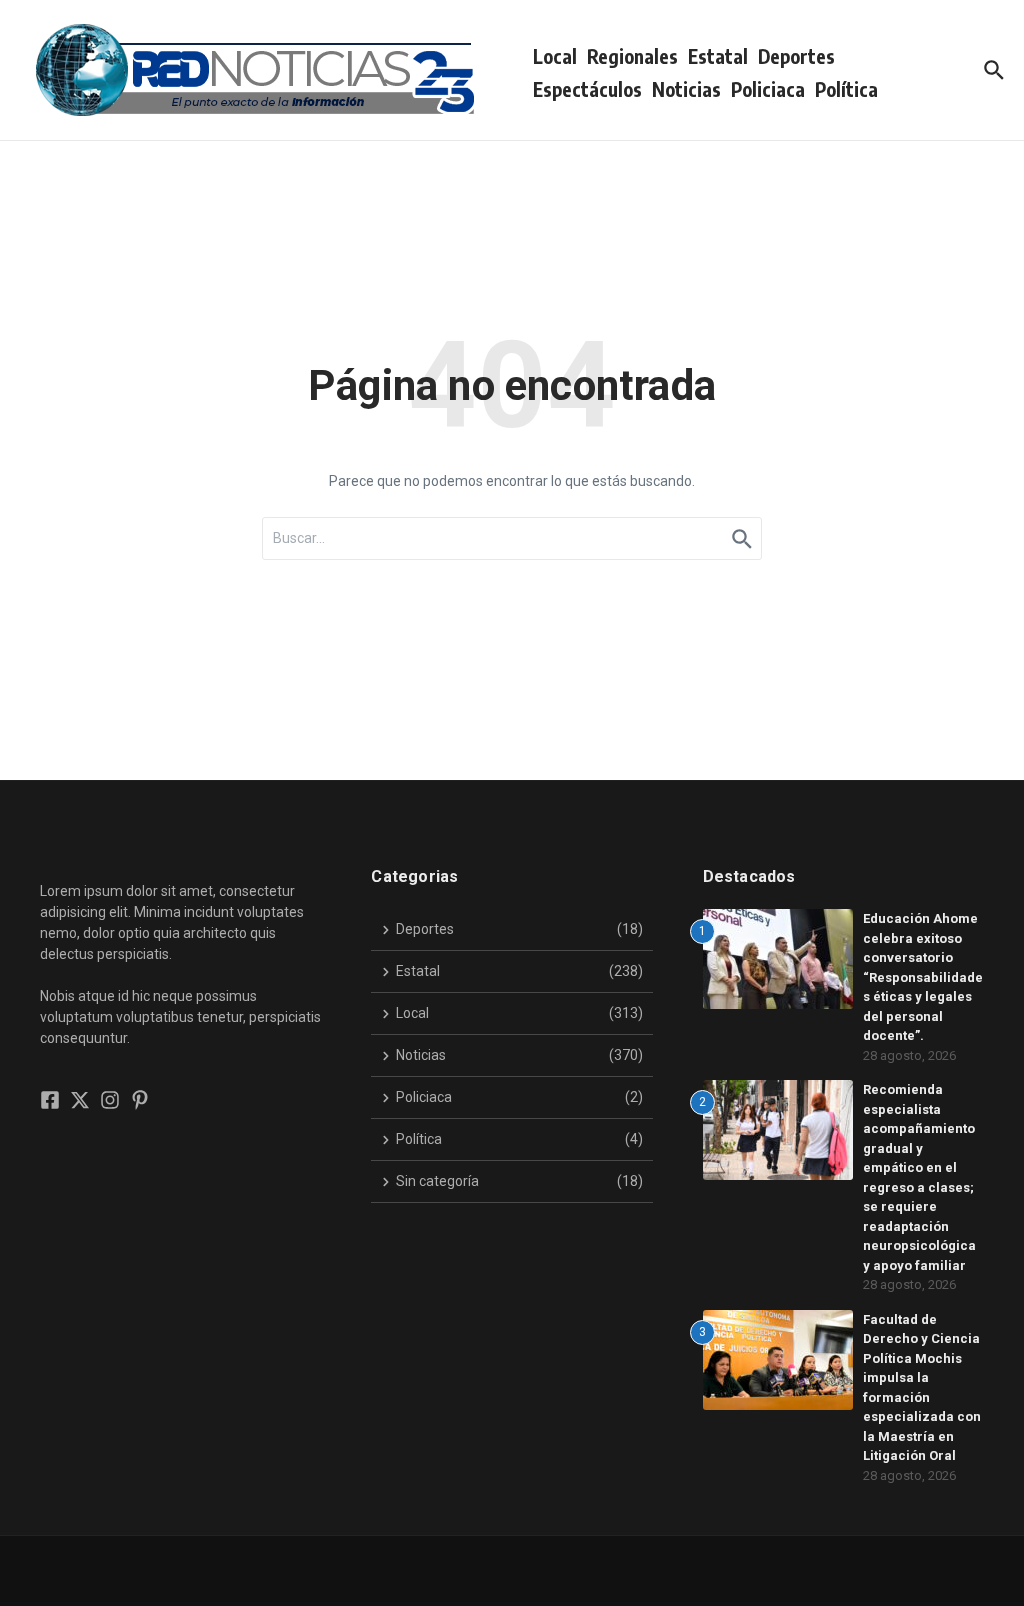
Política (846, 89)
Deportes (796, 56)
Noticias (686, 89)
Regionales (632, 56)
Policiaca (768, 89)
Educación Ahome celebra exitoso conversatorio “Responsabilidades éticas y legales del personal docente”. (923, 977)
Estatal (718, 56)
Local (555, 56)
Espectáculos (587, 89)
